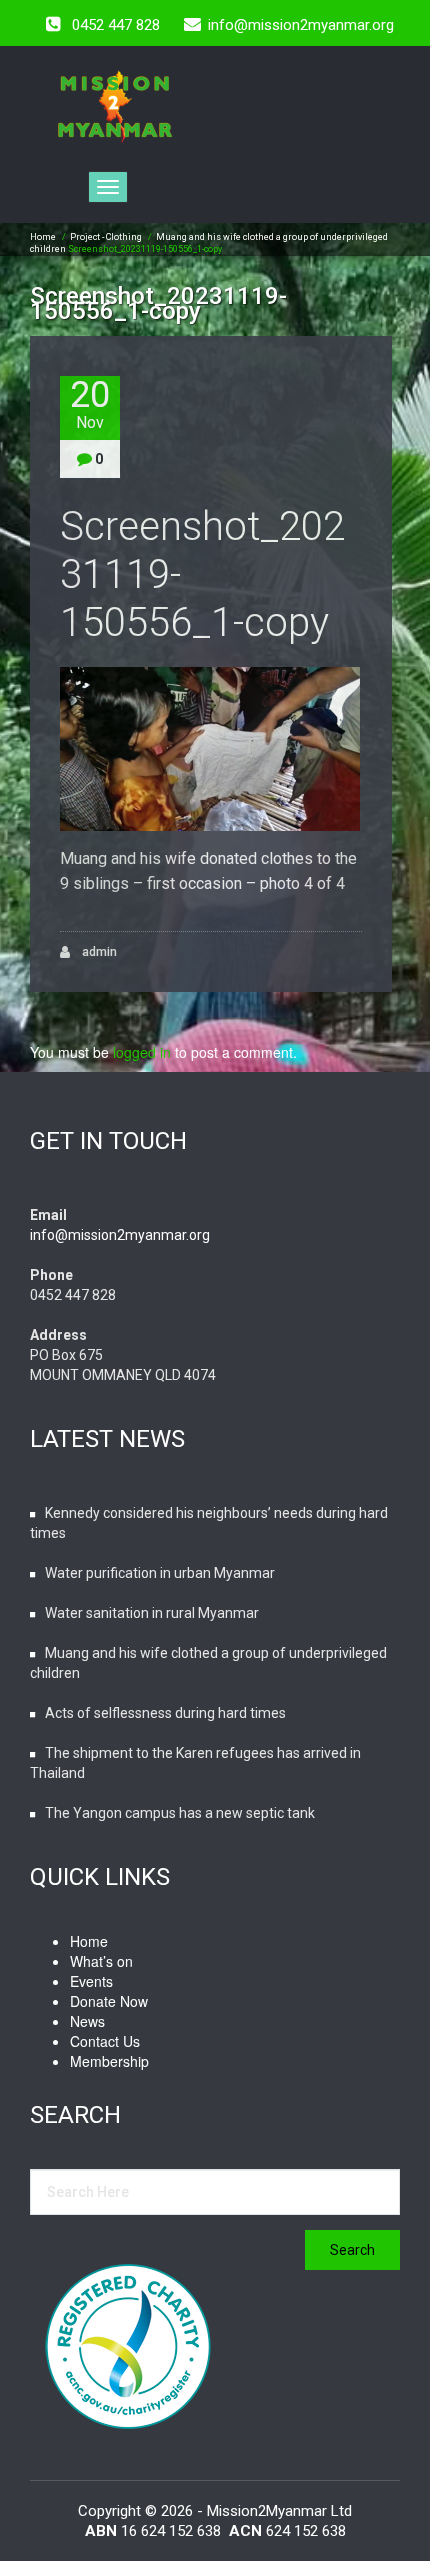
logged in (142, 1052)
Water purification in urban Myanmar (160, 1573)
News (87, 2021)
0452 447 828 (116, 25)
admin (98, 952)
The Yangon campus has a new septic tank (180, 1813)
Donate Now (109, 2001)
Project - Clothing (106, 237)
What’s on (101, 1961)
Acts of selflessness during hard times (165, 1713)
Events (91, 1981)
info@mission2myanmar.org (120, 1235)
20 (90, 404)
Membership (109, 2061)
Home (43, 237)
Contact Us (105, 2041)
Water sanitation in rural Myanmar (152, 1613)
